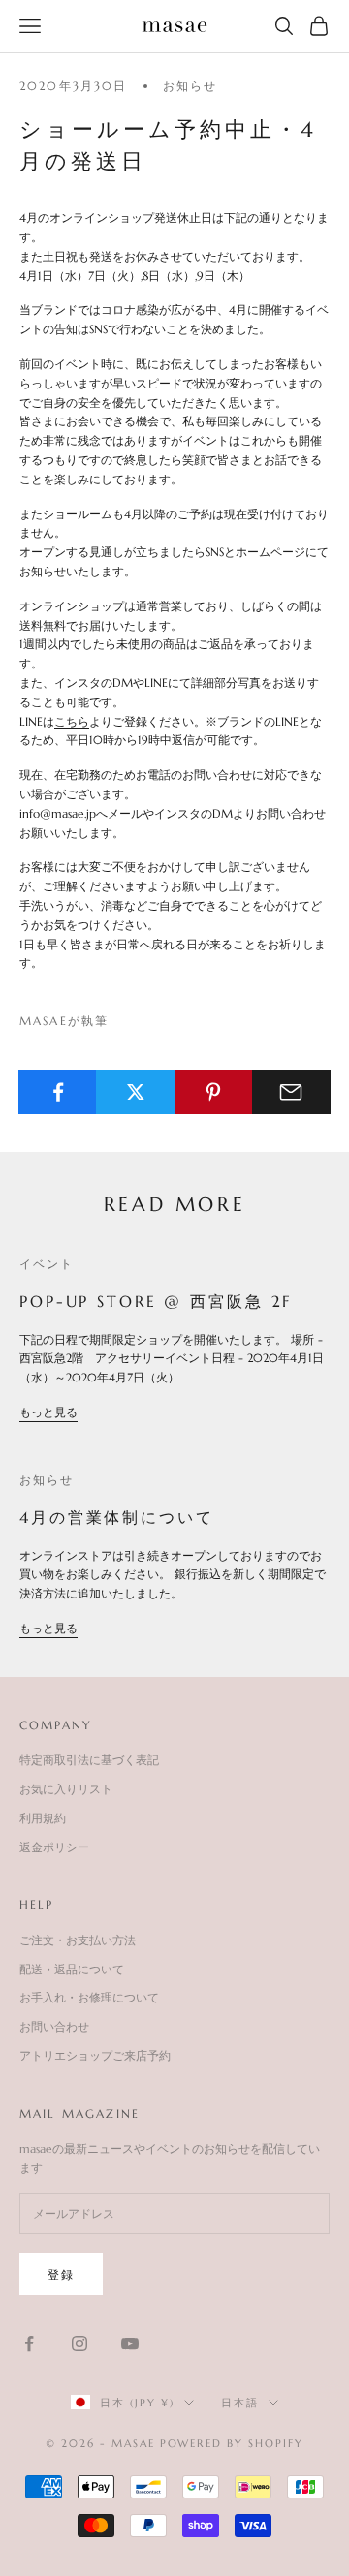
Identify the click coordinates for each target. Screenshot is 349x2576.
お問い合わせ (54, 2026)
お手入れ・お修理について (89, 1997)
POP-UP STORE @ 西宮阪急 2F (156, 1301)
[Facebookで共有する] (58, 1092)
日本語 (240, 2403)
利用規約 (43, 1818)
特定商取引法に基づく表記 (89, 1760)
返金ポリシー (54, 1847)
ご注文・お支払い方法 (78, 1940)
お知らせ (190, 86)
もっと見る (48, 1412)
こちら (72, 721)
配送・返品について (72, 1969)
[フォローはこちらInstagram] (79, 2343)
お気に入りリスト (66, 1789)
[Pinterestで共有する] (214, 1092)
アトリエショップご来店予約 (95, 2055)
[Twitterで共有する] (135, 1092)
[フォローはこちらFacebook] (29, 2343)
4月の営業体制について (117, 1517)
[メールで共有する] (291, 1092)
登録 (61, 2274)
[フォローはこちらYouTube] (130, 2343)
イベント (47, 1264)
